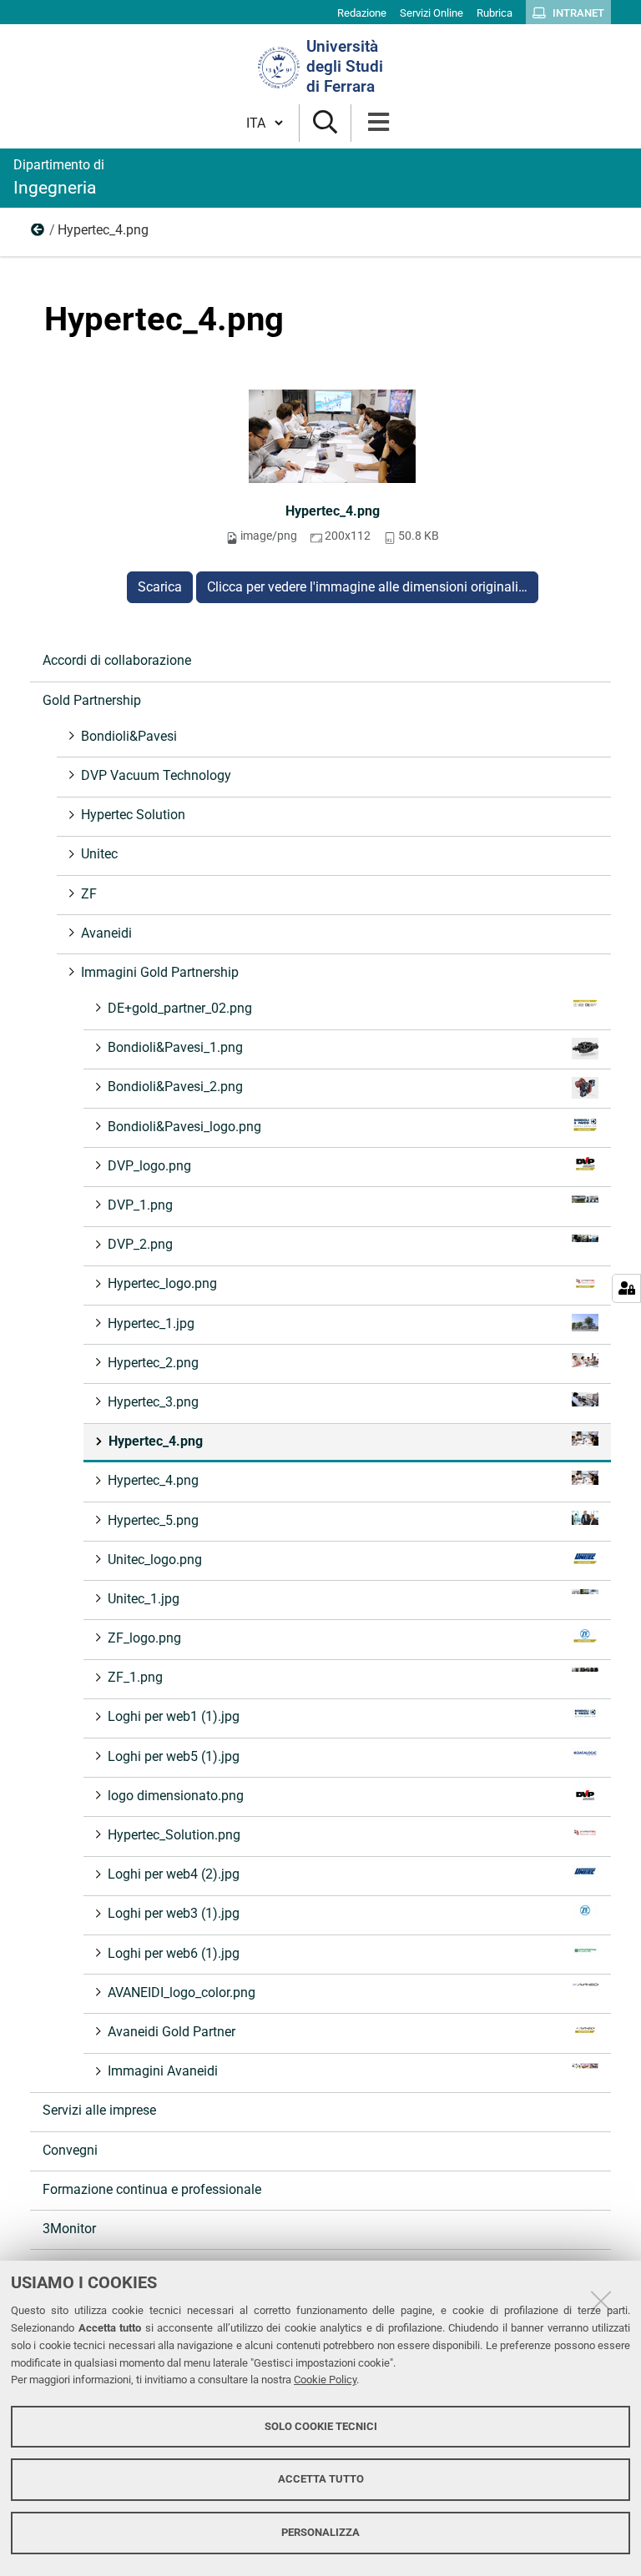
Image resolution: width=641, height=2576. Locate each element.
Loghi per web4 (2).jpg (174, 1874)
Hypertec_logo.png (162, 1283)
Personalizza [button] (320, 2532)
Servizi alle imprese (99, 2110)
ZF (89, 894)
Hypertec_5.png (153, 1520)
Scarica (160, 587)
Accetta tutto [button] (321, 2479)
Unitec (99, 854)
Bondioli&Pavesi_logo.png (184, 1127)
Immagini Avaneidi (163, 2071)
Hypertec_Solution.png (174, 1835)
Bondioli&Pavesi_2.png (175, 1087)
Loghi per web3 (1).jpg (174, 1913)
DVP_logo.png (149, 1166)
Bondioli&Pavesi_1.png (175, 1047)
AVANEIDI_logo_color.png (182, 1992)
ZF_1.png (135, 1677)
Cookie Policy (325, 2380)
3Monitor (69, 2229)
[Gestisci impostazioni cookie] (626, 1288)
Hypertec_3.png (153, 1402)
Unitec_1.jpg (144, 1599)
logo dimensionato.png (176, 1796)
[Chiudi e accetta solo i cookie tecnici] (601, 2301)
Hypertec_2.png (153, 1363)
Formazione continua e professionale (152, 2189)
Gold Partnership (92, 700)
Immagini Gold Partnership (38, 234)
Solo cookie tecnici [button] (321, 2426)
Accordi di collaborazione (117, 660)
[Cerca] (325, 123)
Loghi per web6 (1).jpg (174, 1953)
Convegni (70, 2150)
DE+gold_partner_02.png (180, 1008)
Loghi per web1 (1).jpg (174, 1716)
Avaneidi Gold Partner (172, 2032)
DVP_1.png (140, 1205)
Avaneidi (106, 933)
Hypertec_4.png (333, 511)
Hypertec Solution (133, 815)
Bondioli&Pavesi (129, 736)
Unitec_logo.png (155, 1560)
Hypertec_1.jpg (151, 1323)
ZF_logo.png (144, 1638)
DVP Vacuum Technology (156, 775)
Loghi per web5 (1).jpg (174, 1756)
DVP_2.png (140, 1244)
